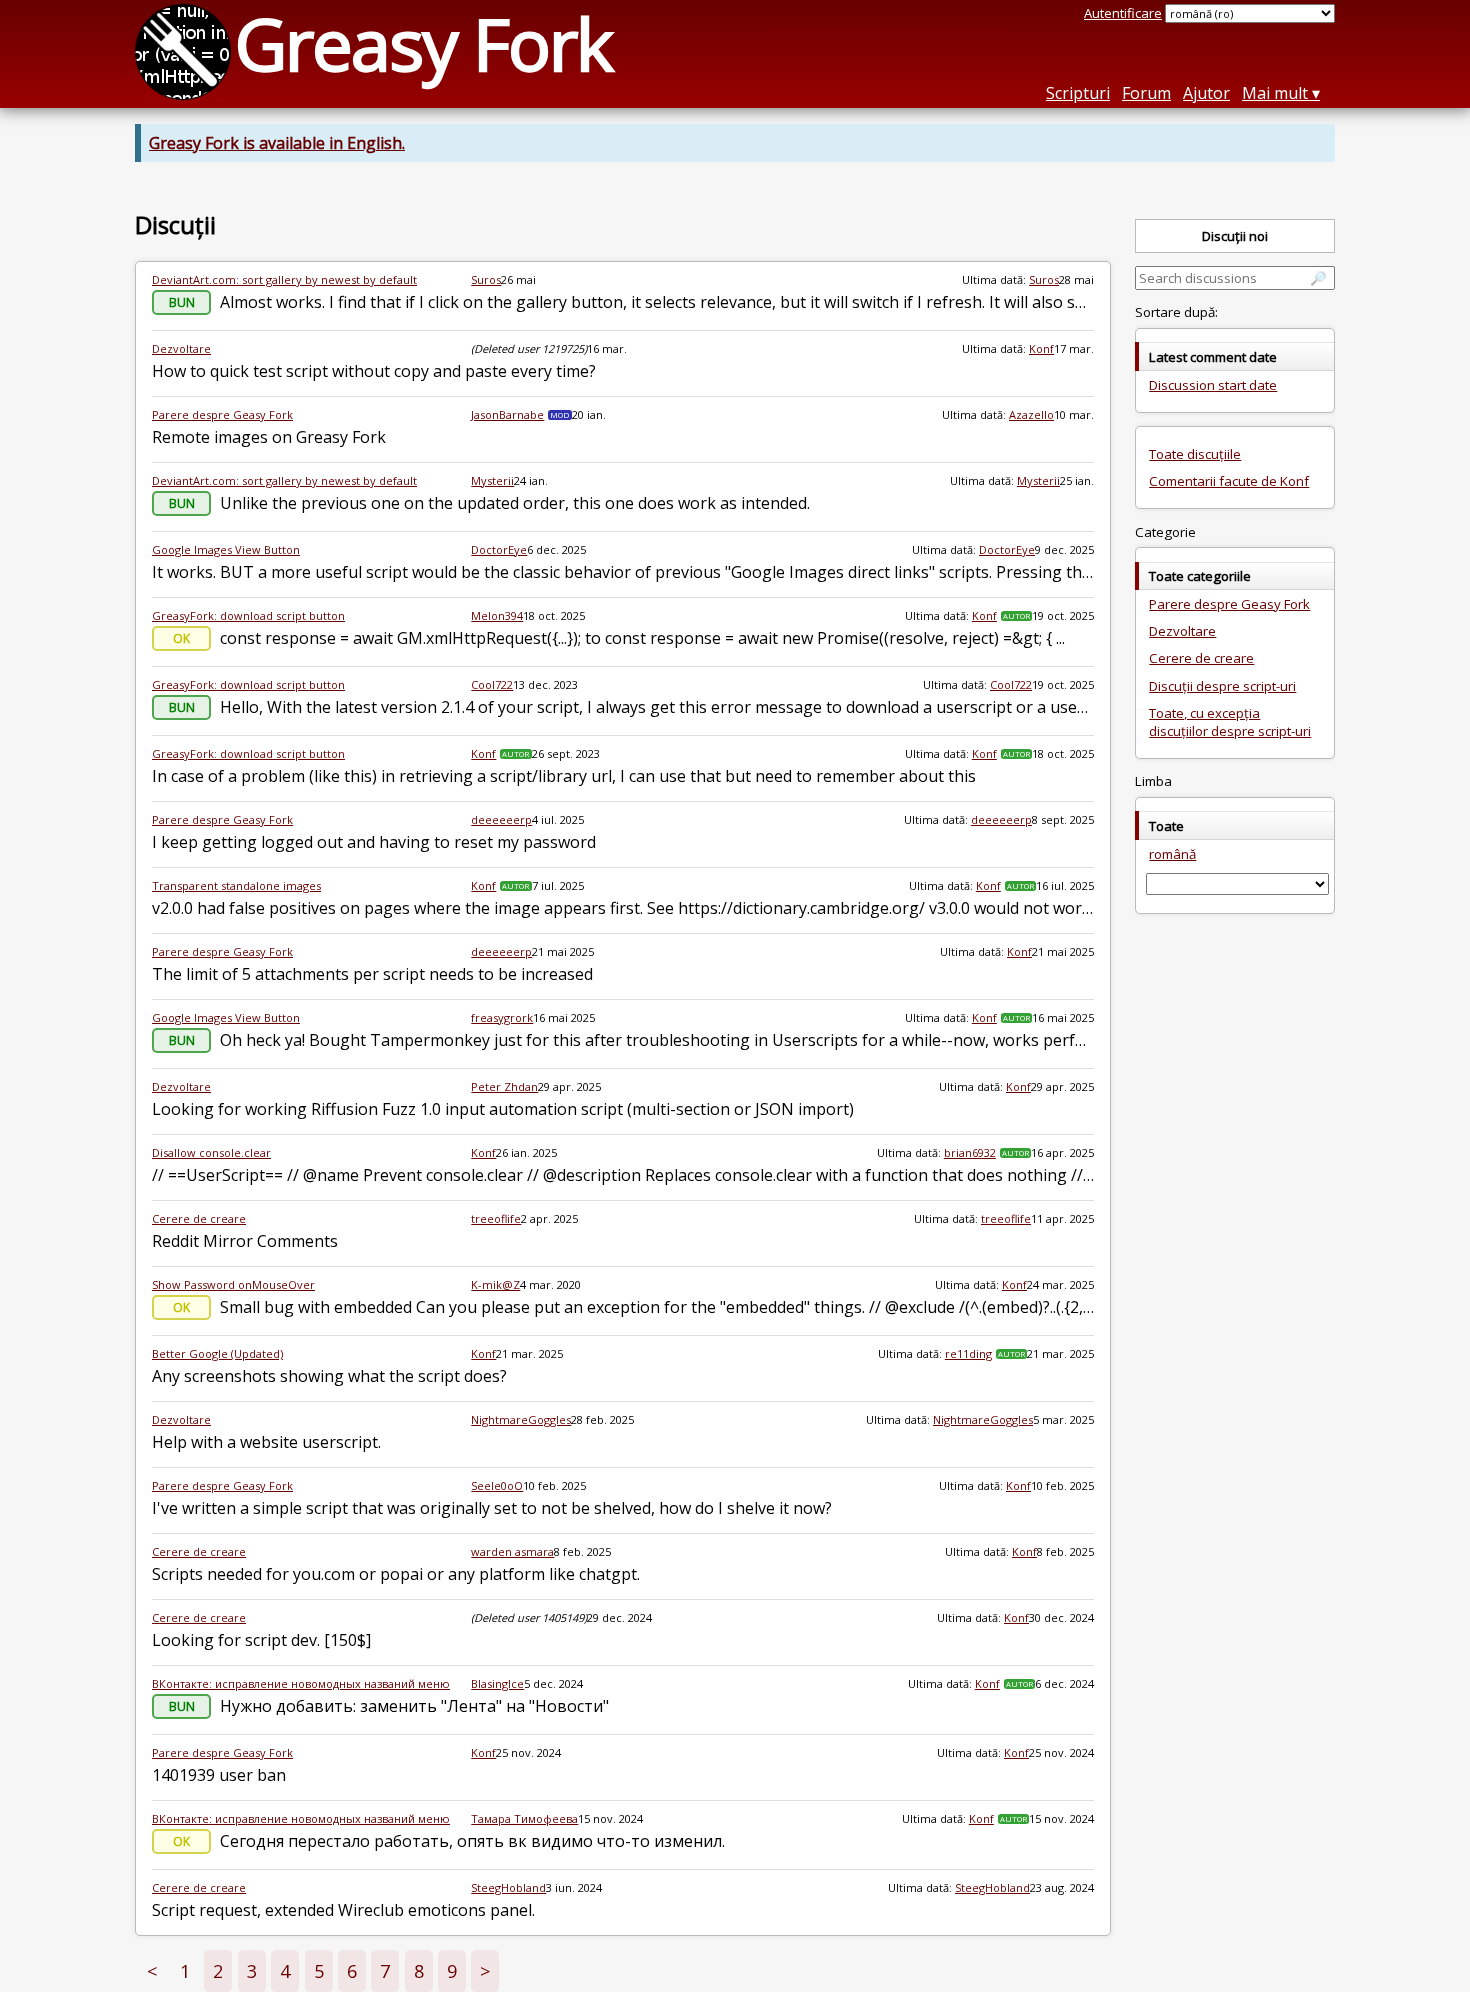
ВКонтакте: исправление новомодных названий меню (301, 1683)
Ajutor (1206, 93)
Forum (1146, 93)
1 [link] (185, 1971)
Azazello (1031, 414)
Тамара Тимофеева (524, 1818)
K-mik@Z (495, 1284)
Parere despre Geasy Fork (222, 414)
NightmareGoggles (521, 1419)
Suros (486, 279)
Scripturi (1078, 93)
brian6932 (970, 1152)
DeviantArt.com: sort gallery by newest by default (284, 279)
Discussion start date (1213, 385)
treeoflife (496, 1218)
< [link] (152, 1971)
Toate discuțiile (1195, 454)
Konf (1041, 348)
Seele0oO (497, 1485)
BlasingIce (497, 1683)
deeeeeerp (501, 819)
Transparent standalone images (236, 885)
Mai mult (1275, 93)
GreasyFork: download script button (248, 615)
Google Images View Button (226, 549)
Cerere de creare (199, 1218)
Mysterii (492, 480)
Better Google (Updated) (217, 1353)
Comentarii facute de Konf (1229, 481)
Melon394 (497, 615)
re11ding (968, 1353)
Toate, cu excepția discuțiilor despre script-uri (1230, 722)
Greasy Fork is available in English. (277, 143)
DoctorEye (499, 549)
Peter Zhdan (504, 1086)
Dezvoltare (181, 348)
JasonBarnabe (507, 414)
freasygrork (502, 1017)
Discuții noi (1235, 236)
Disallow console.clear (211, 1152)
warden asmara (512, 1551)
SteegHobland (508, 1887)
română (1172, 854)
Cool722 (492, 684)
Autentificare (1123, 13)
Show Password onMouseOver (233, 1284)
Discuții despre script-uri (1222, 686)
